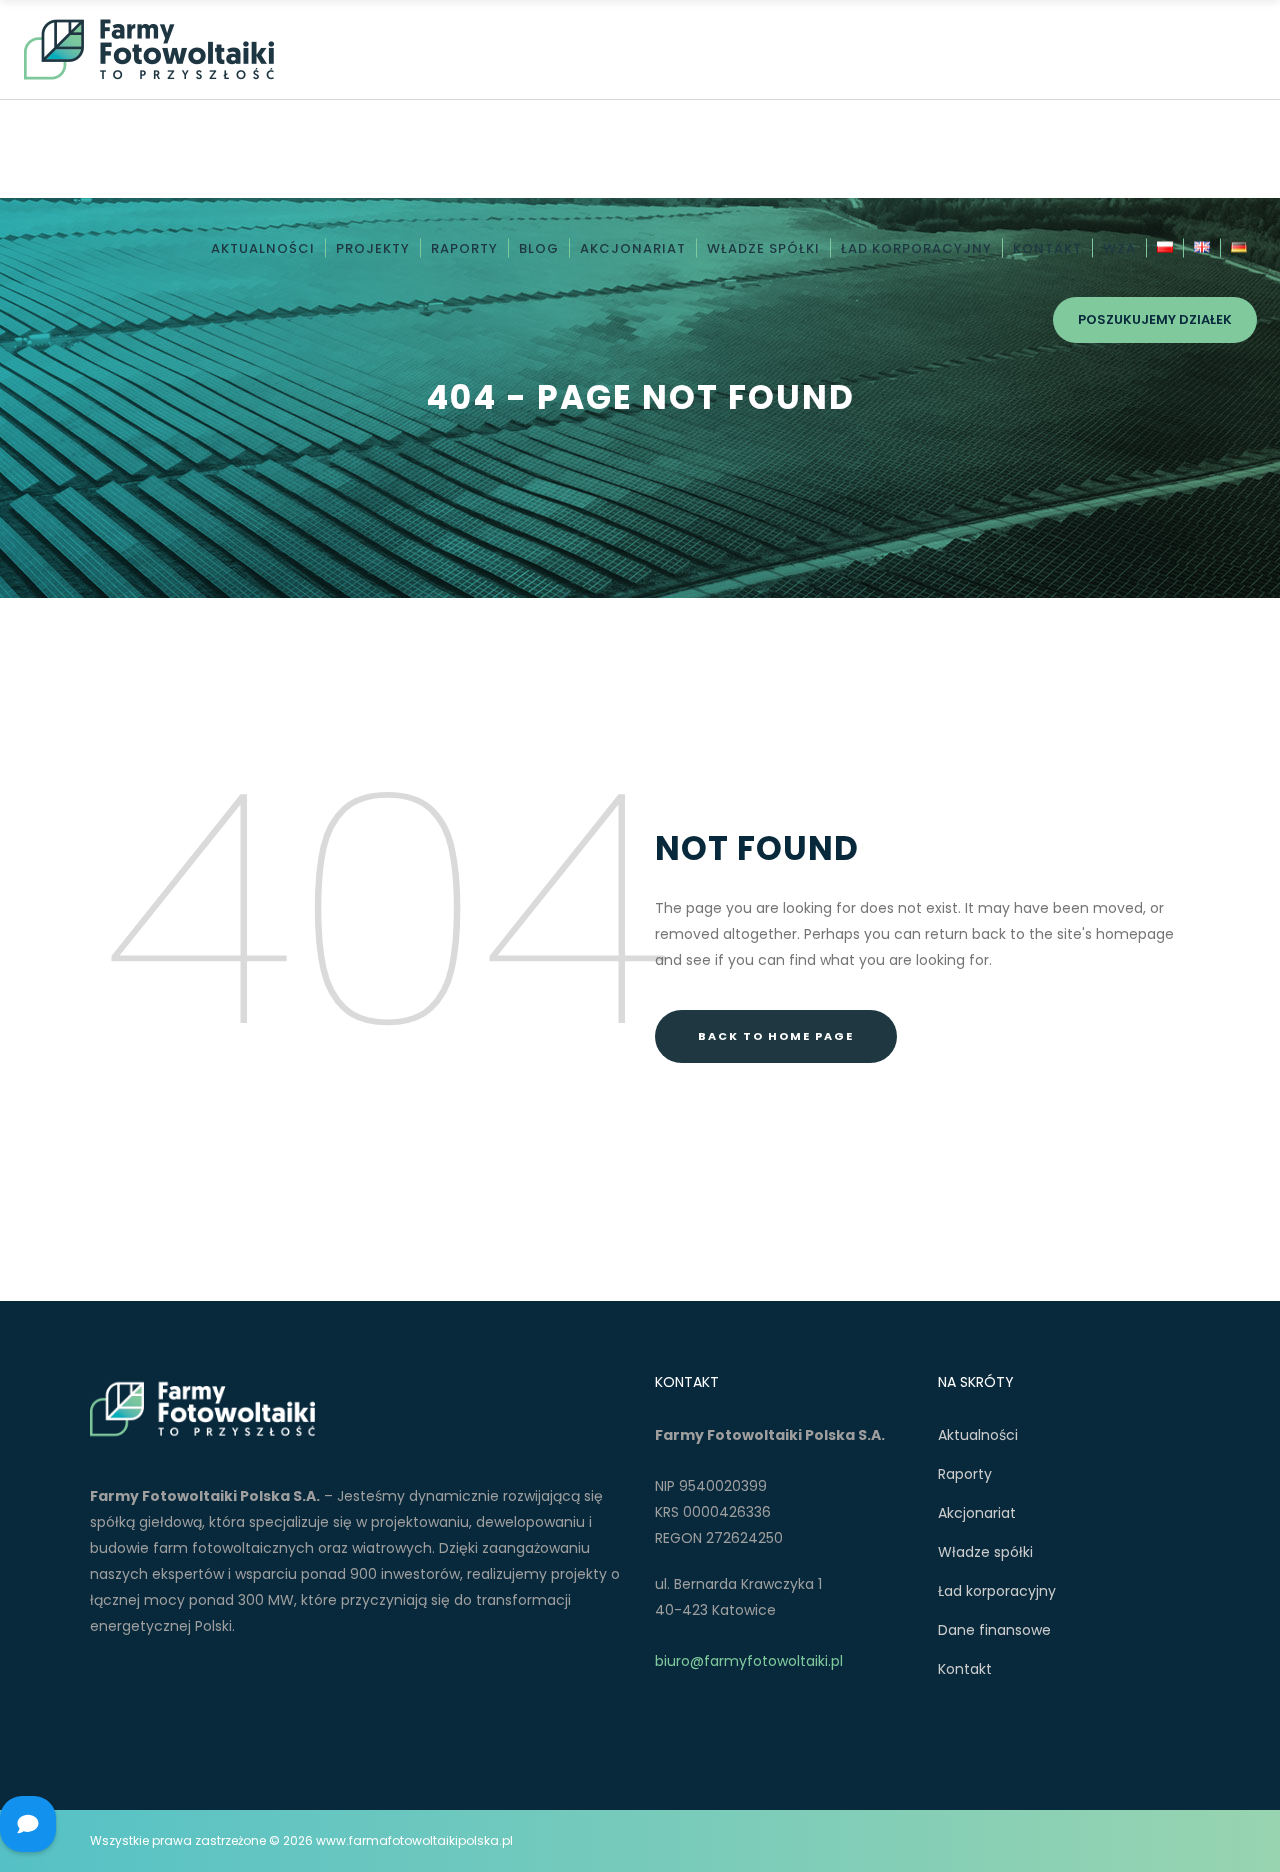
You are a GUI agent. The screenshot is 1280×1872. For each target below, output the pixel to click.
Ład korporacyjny (997, 1591)
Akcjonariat (977, 1513)
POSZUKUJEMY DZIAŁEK (1155, 319)
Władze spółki (985, 1552)
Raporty (965, 1474)
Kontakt (965, 1669)
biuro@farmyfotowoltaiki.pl (749, 1661)
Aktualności (978, 1435)
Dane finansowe (994, 1630)
